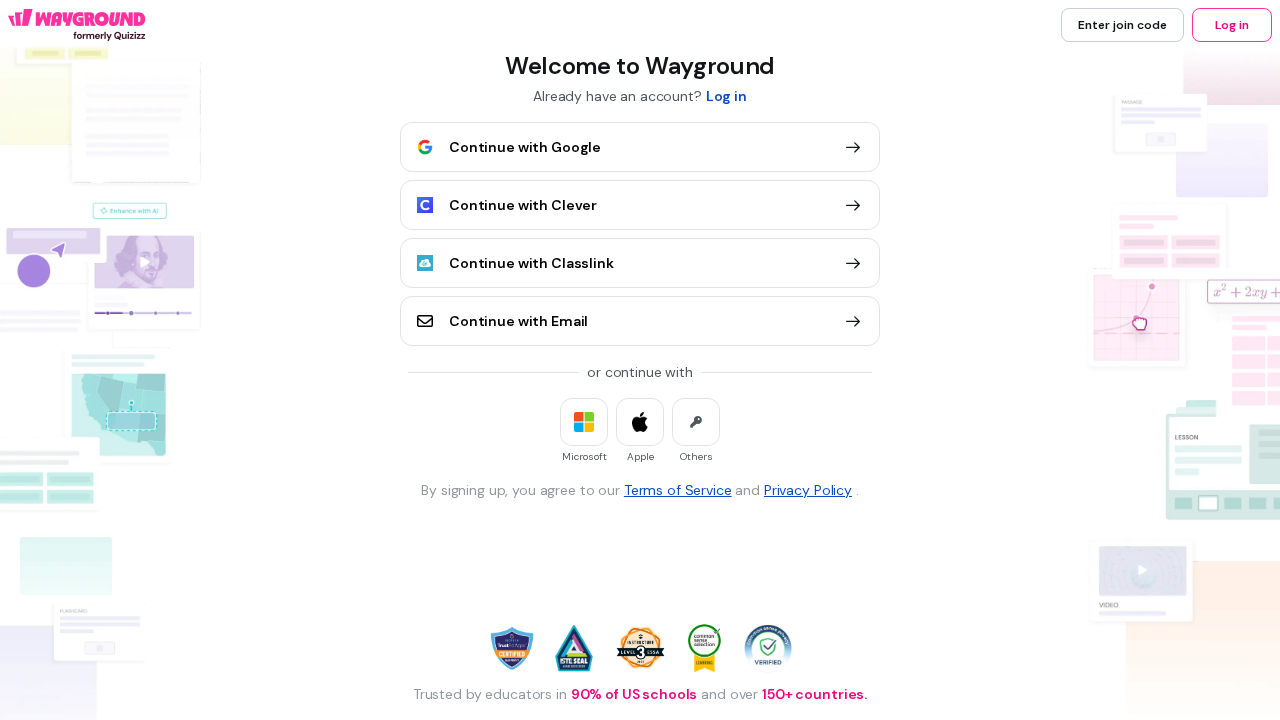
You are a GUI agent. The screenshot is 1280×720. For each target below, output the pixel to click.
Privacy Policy (808, 490)
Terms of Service (678, 490)
